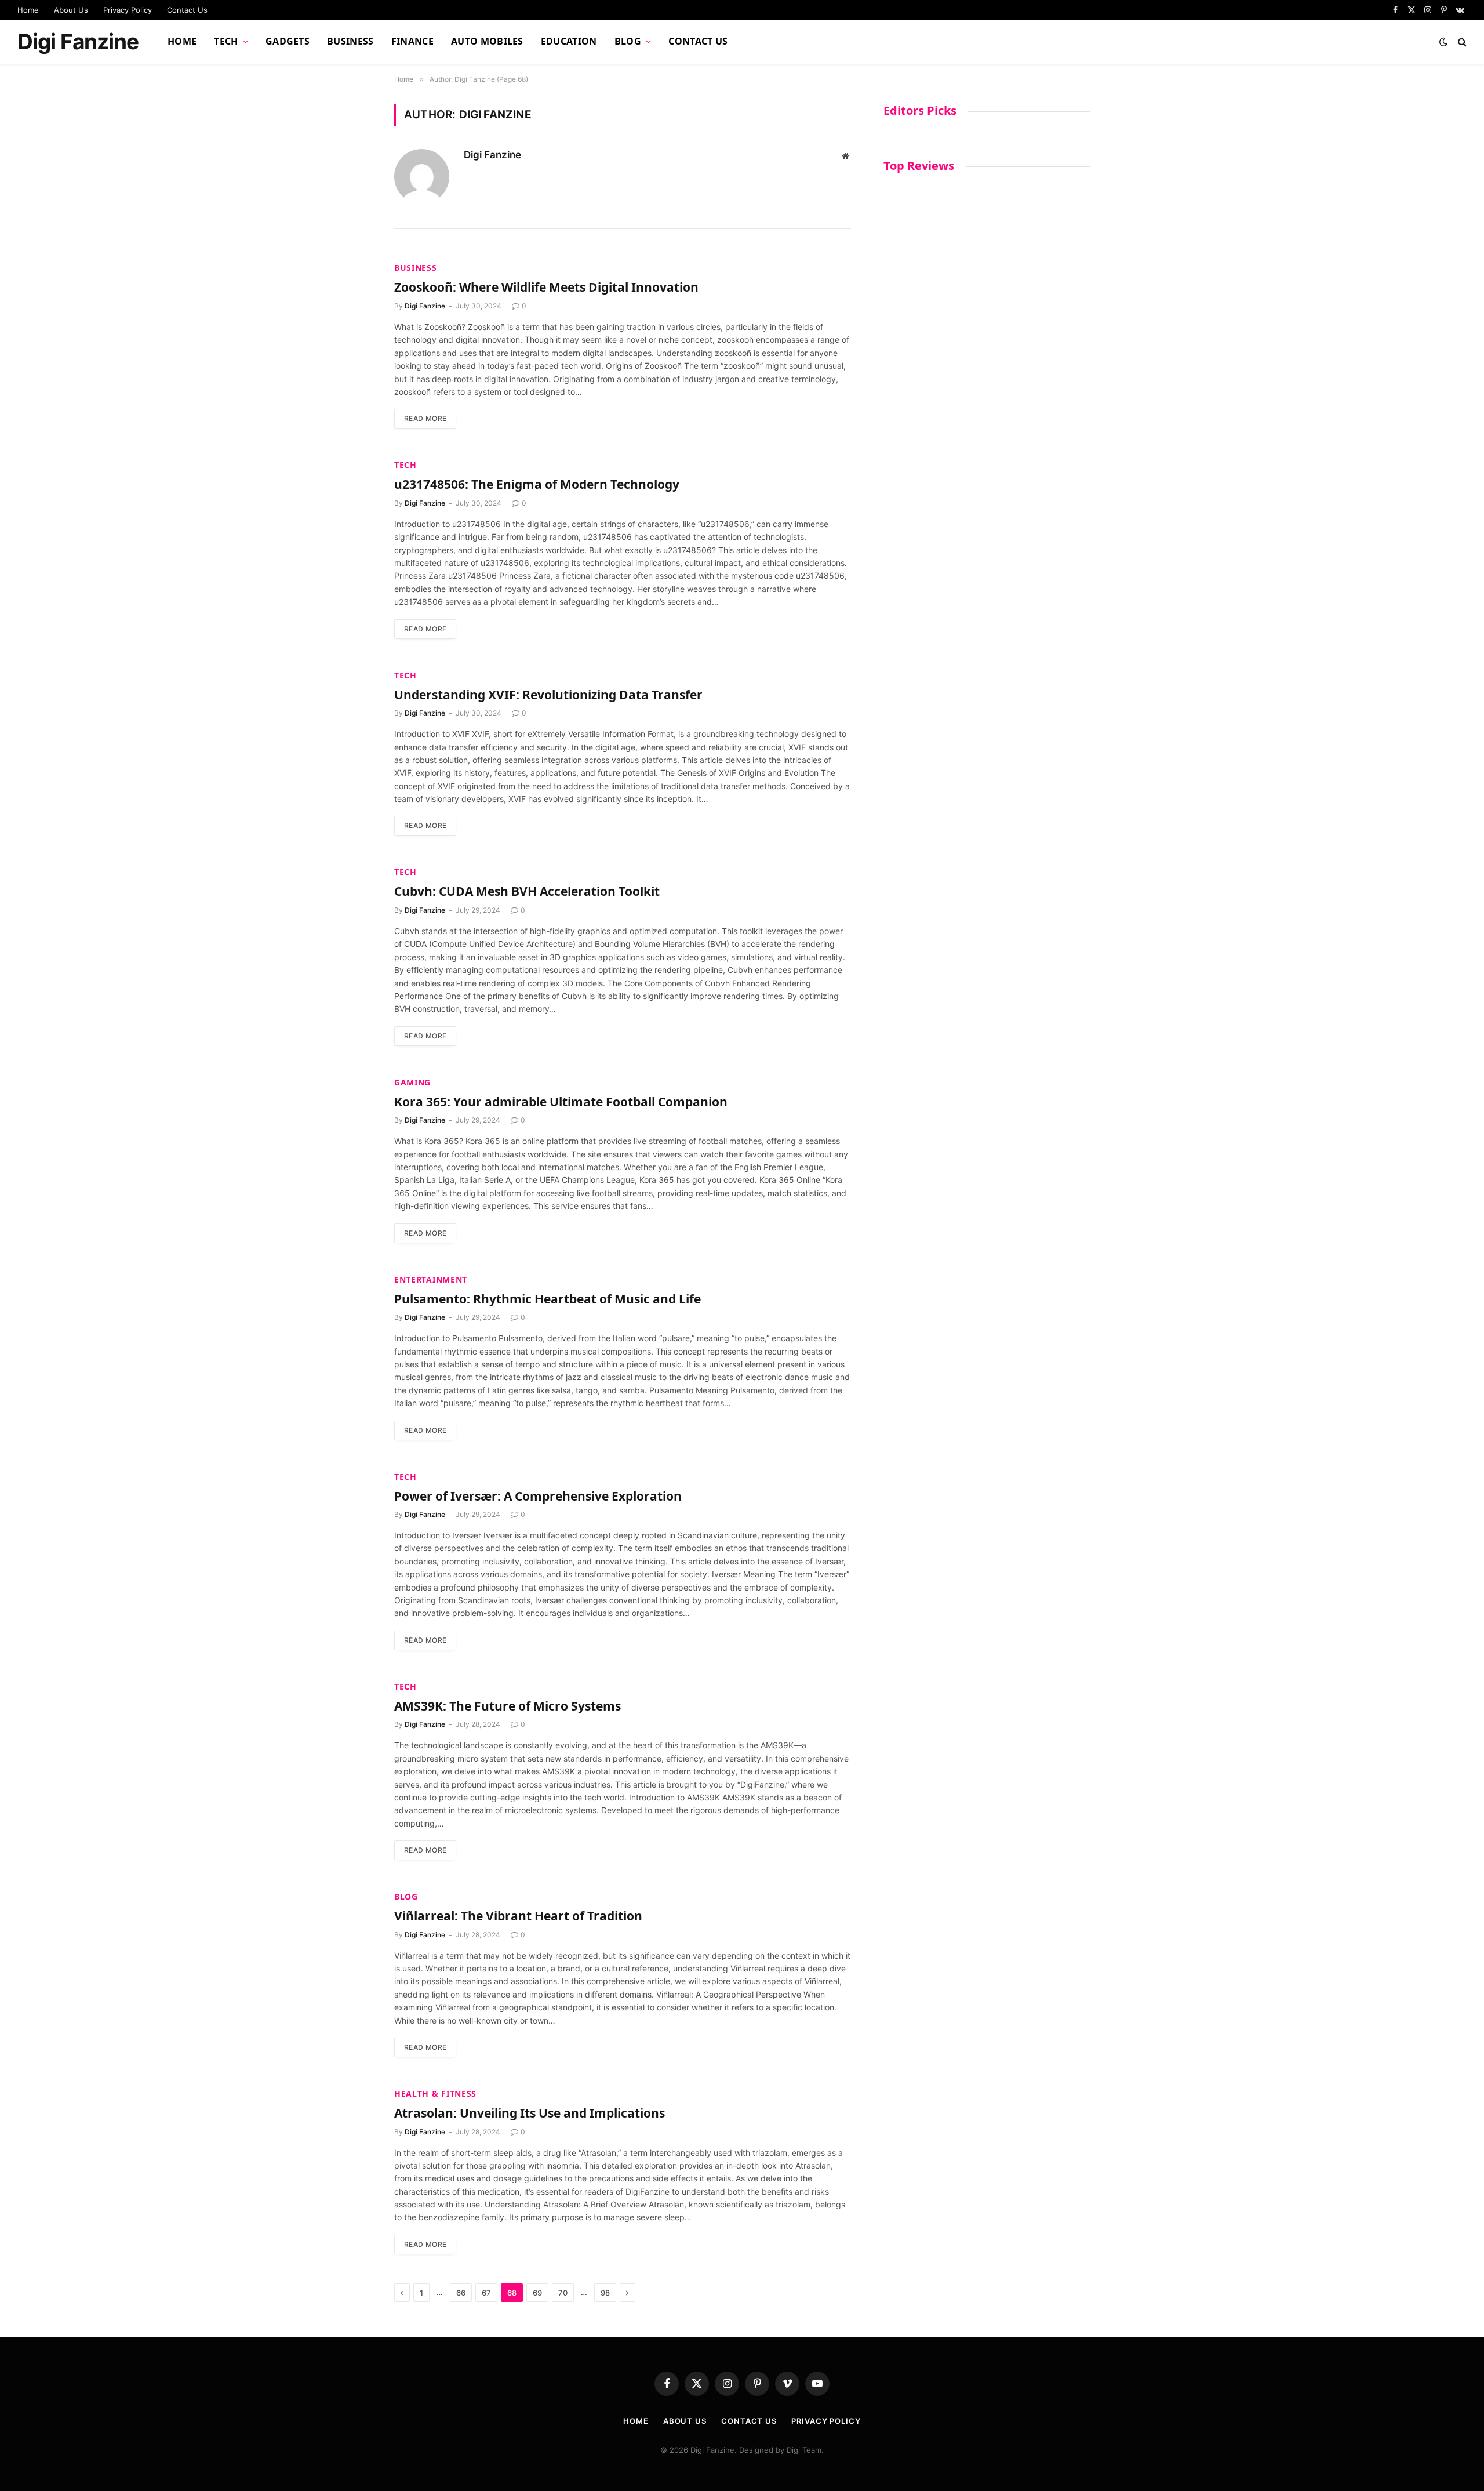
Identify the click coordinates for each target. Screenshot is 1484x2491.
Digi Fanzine (492, 155)
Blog (628, 41)
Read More (425, 418)
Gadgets (288, 41)
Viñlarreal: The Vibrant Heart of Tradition (518, 1916)
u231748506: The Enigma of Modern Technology (537, 484)
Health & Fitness (435, 2094)
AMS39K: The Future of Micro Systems (508, 1706)
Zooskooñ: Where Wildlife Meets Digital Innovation (546, 287)
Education (569, 41)
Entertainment (431, 1279)
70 (563, 2293)
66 (461, 2293)
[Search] (1461, 42)
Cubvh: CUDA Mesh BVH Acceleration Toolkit (527, 891)
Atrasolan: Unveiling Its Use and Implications (530, 2113)
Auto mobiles (487, 41)
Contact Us (187, 10)
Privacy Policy (128, 10)
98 (605, 2293)
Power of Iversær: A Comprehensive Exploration (538, 1496)
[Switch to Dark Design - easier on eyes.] (1443, 42)
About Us (71, 10)
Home (28, 10)
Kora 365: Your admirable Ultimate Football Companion (561, 1102)
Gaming (412, 1082)
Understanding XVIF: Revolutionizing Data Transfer (548, 695)
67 (486, 2293)
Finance (412, 41)
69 (537, 2293)
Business (350, 41)
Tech (226, 41)
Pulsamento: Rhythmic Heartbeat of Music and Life (548, 1299)
